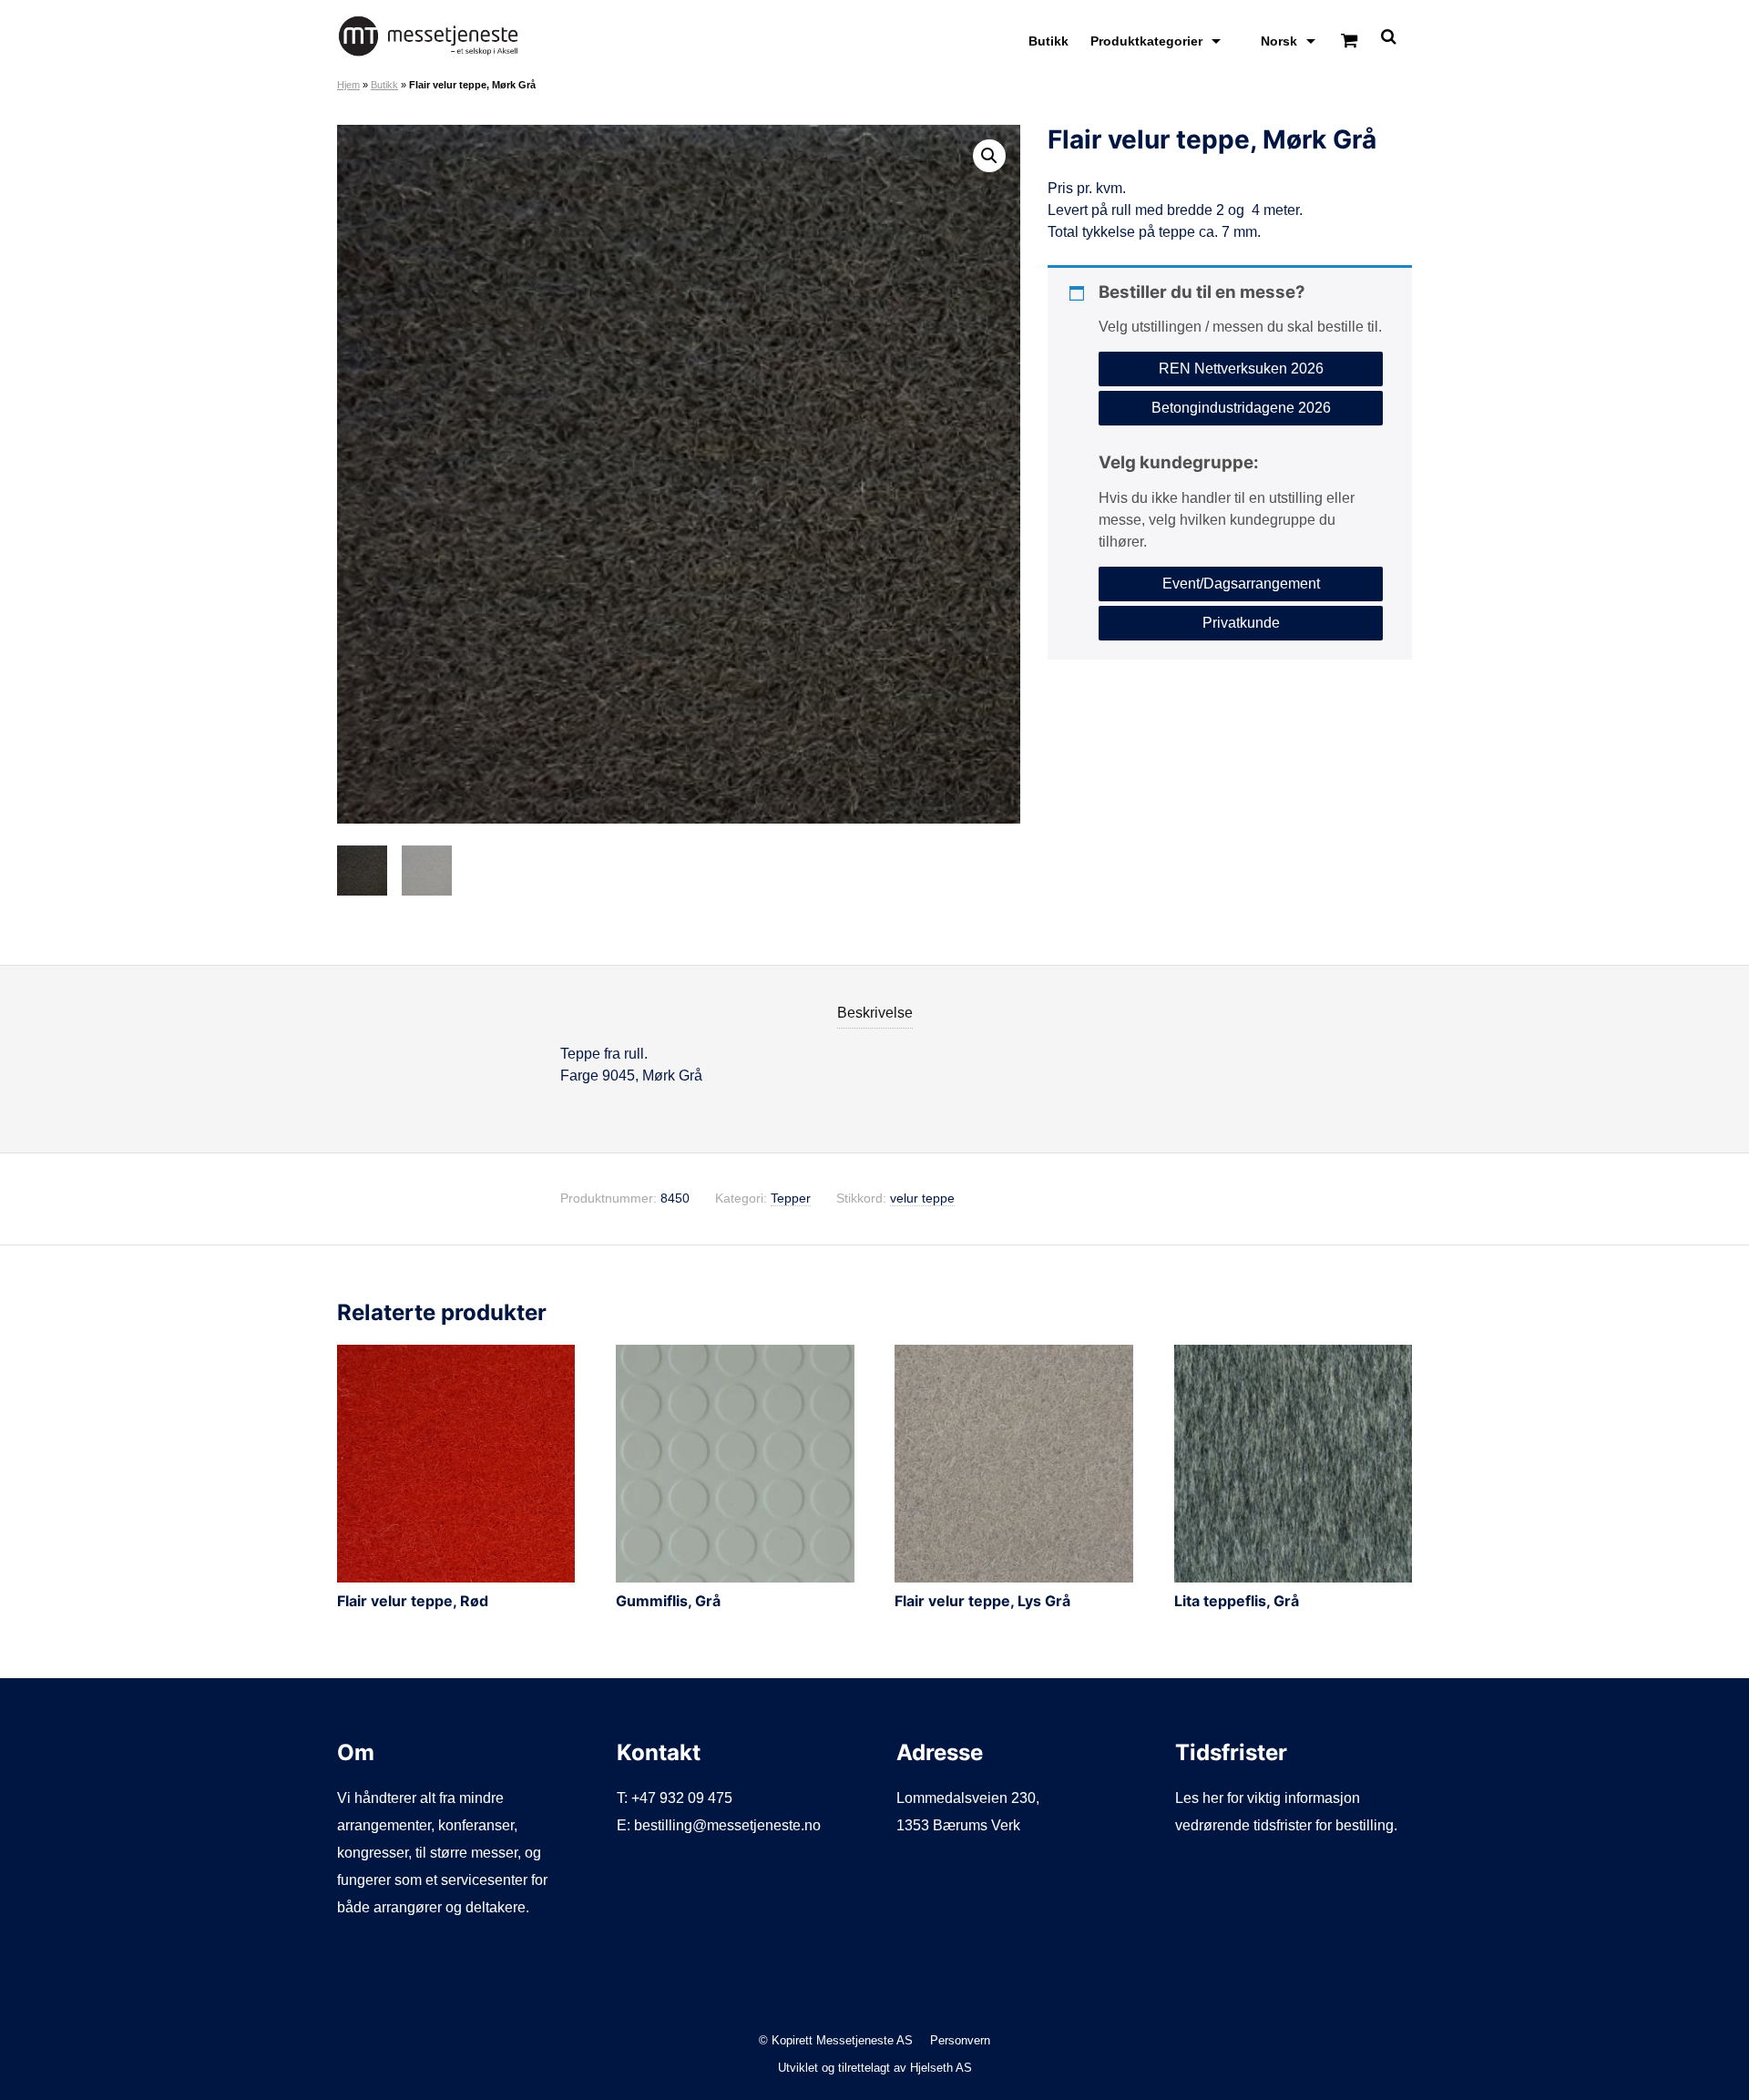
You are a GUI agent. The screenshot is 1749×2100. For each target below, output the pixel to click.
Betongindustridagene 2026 (1241, 408)
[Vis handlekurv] (1349, 41)
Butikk (1048, 41)
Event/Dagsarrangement (1241, 583)
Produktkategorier (1146, 41)
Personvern (960, 2040)
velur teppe (922, 1199)
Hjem (348, 85)
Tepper (791, 1199)
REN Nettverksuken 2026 (1241, 369)
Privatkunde (1241, 622)
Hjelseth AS (941, 2068)
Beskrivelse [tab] (875, 1013)
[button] (989, 156)
